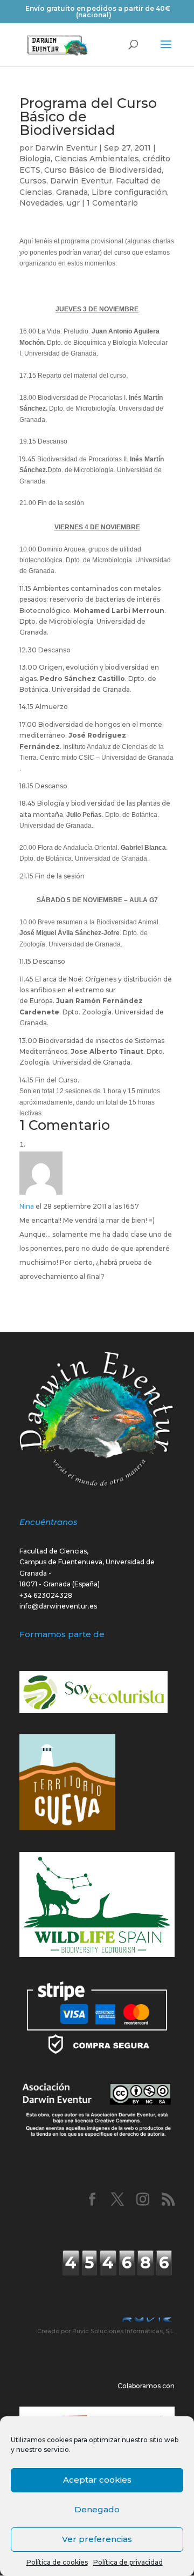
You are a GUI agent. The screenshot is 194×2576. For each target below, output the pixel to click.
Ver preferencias (97, 2539)
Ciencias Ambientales (97, 159)
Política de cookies (57, 2562)
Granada (72, 192)
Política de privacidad (128, 2562)
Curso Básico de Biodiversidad (103, 170)
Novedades (41, 203)
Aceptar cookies (97, 2480)
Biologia (35, 159)
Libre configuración (129, 192)
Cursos (33, 181)
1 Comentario (112, 203)
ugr (73, 203)
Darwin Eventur (66, 148)
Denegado (97, 2509)
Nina (27, 1206)
